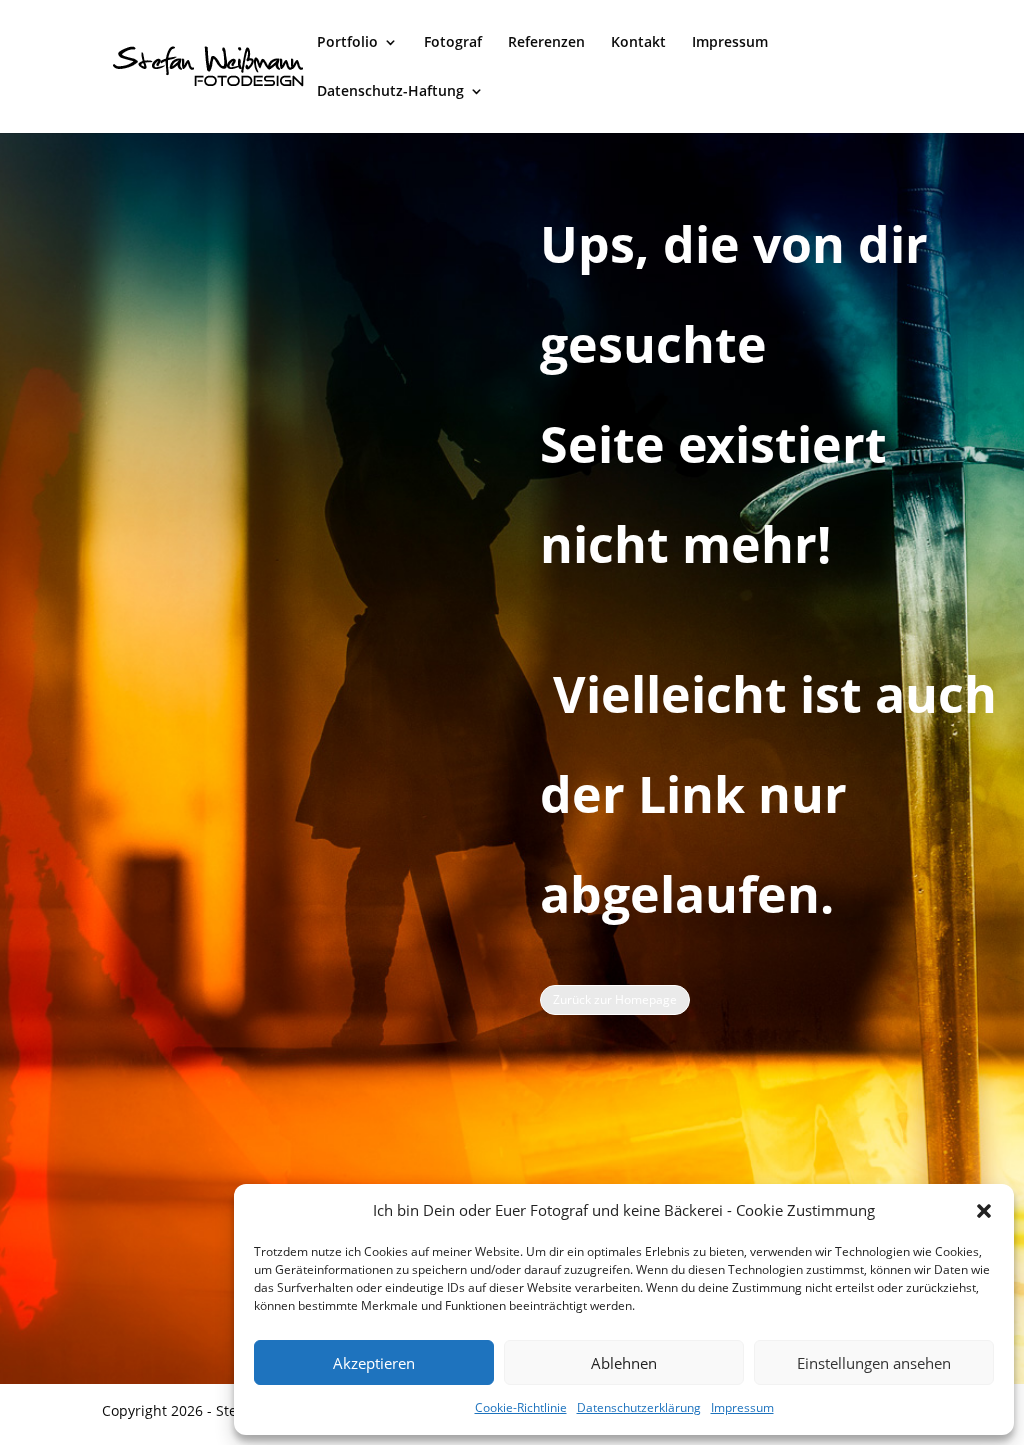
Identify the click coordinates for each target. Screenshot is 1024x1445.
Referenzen (546, 43)
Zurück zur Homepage (615, 999)
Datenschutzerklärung (639, 1407)
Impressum (742, 1407)
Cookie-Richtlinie (521, 1407)
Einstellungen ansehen (874, 1363)
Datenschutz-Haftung (390, 92)
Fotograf (453, 43)
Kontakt (638, 43)
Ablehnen (624, 1363)
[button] (984, 1211)
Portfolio (347, 43)
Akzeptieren (374, 1363)
